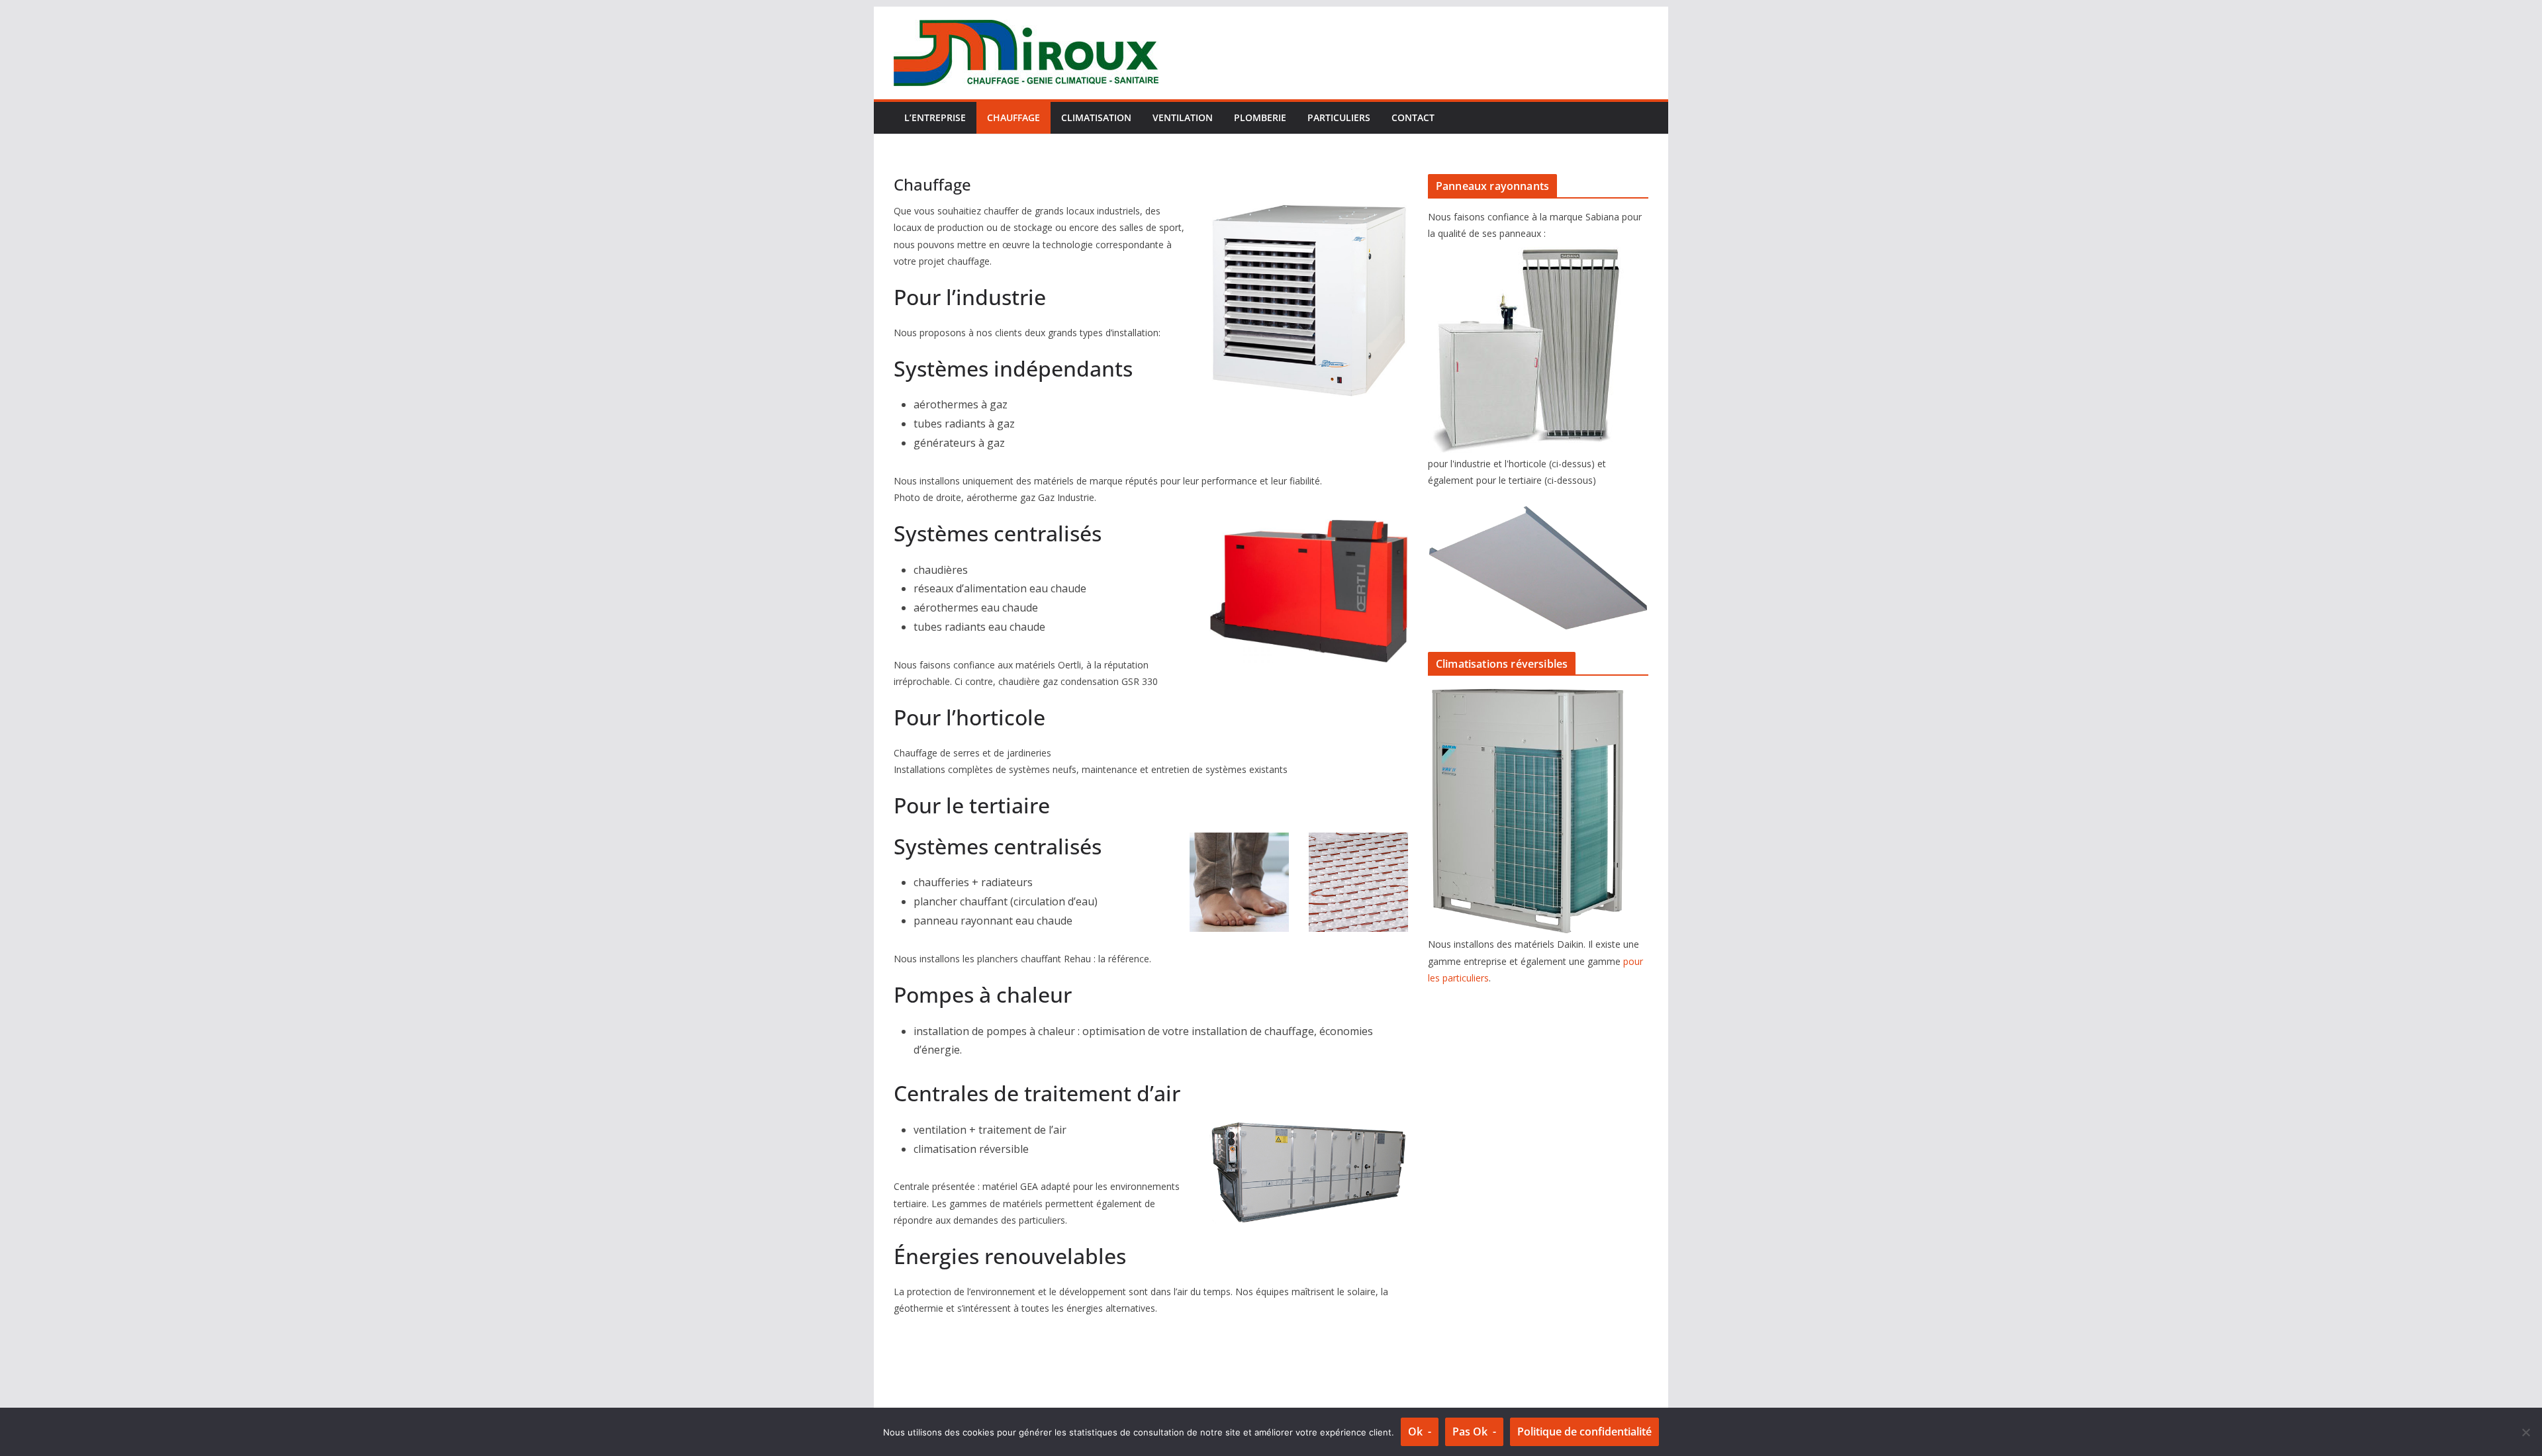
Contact (1413, 117)
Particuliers (1339, 117)
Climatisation (1096, 117)
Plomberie (1260, 117)
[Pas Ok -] (2525, 1432)
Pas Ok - (1474, 1432)
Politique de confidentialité (1584, 1432)
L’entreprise (935, 117)
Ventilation (1183, 117)
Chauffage (1013, 117)
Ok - (1420, 1432)
